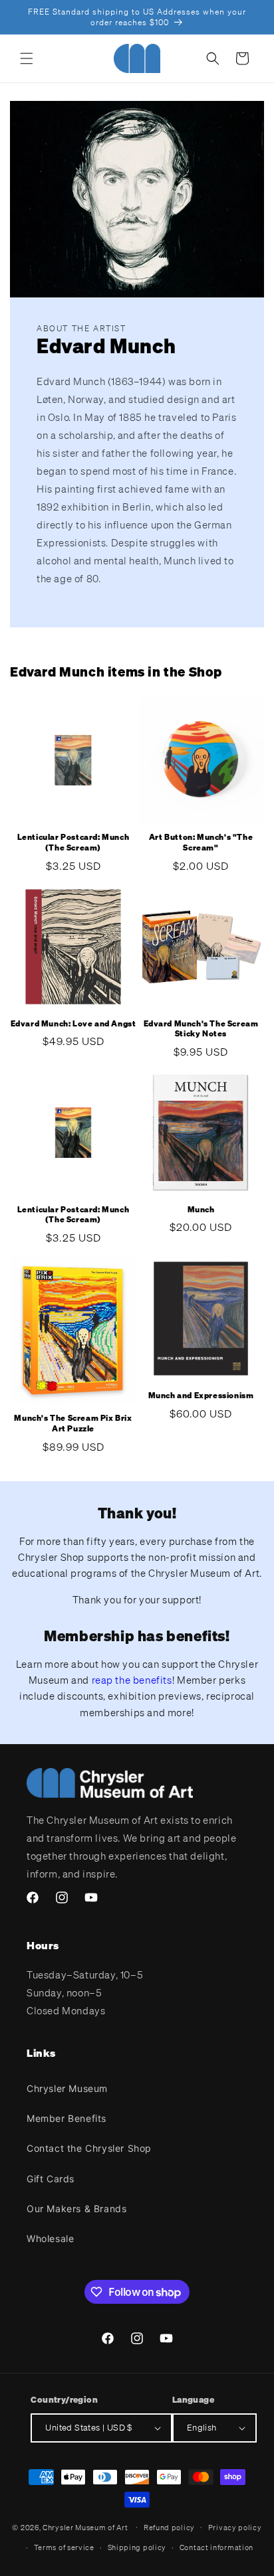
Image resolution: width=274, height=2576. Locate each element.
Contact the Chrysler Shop (89, 2148)
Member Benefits (67, 2118)
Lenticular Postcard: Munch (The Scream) (73, 842)
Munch (201, 1209)
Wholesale (50, 2238)
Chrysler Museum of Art (85, 2527)
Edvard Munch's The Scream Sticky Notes (201, 1029)
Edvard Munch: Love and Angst (73, 1023)
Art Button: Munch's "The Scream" (201, 842)
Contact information (216, 2547)
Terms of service (64, 2547)
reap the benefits (132, 1680)
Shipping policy (137, 2547)
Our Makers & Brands (76, 2209)
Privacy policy (235, 2528)
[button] (27, 58)
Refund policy (169, 2528)
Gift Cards (51, 2179)
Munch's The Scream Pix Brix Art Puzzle (73, 1423)
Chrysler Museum (67, 2088)
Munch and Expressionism (201, 1395)
